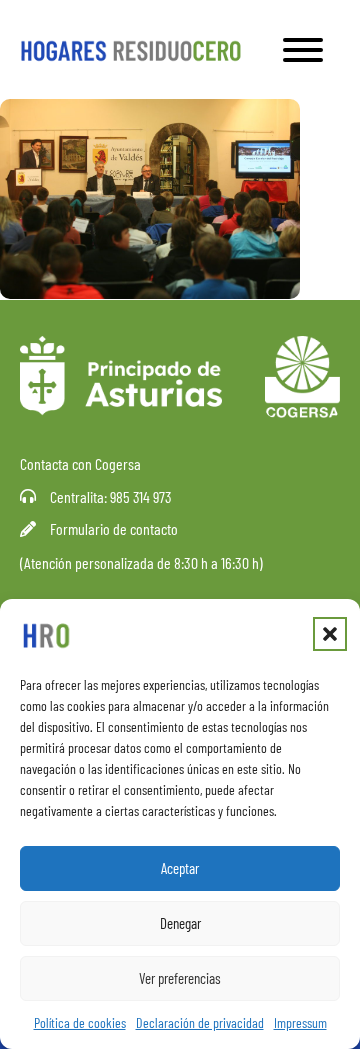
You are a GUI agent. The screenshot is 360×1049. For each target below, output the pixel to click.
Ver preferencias (180, 978)
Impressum (300, 1022)
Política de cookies (80, 1022)
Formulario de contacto (114, 528)
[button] (330, 634)
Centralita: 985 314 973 (111, 496)
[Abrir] (303, 50)
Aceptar (180, 868)
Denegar (180, 923)
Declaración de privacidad (200, 1022)
